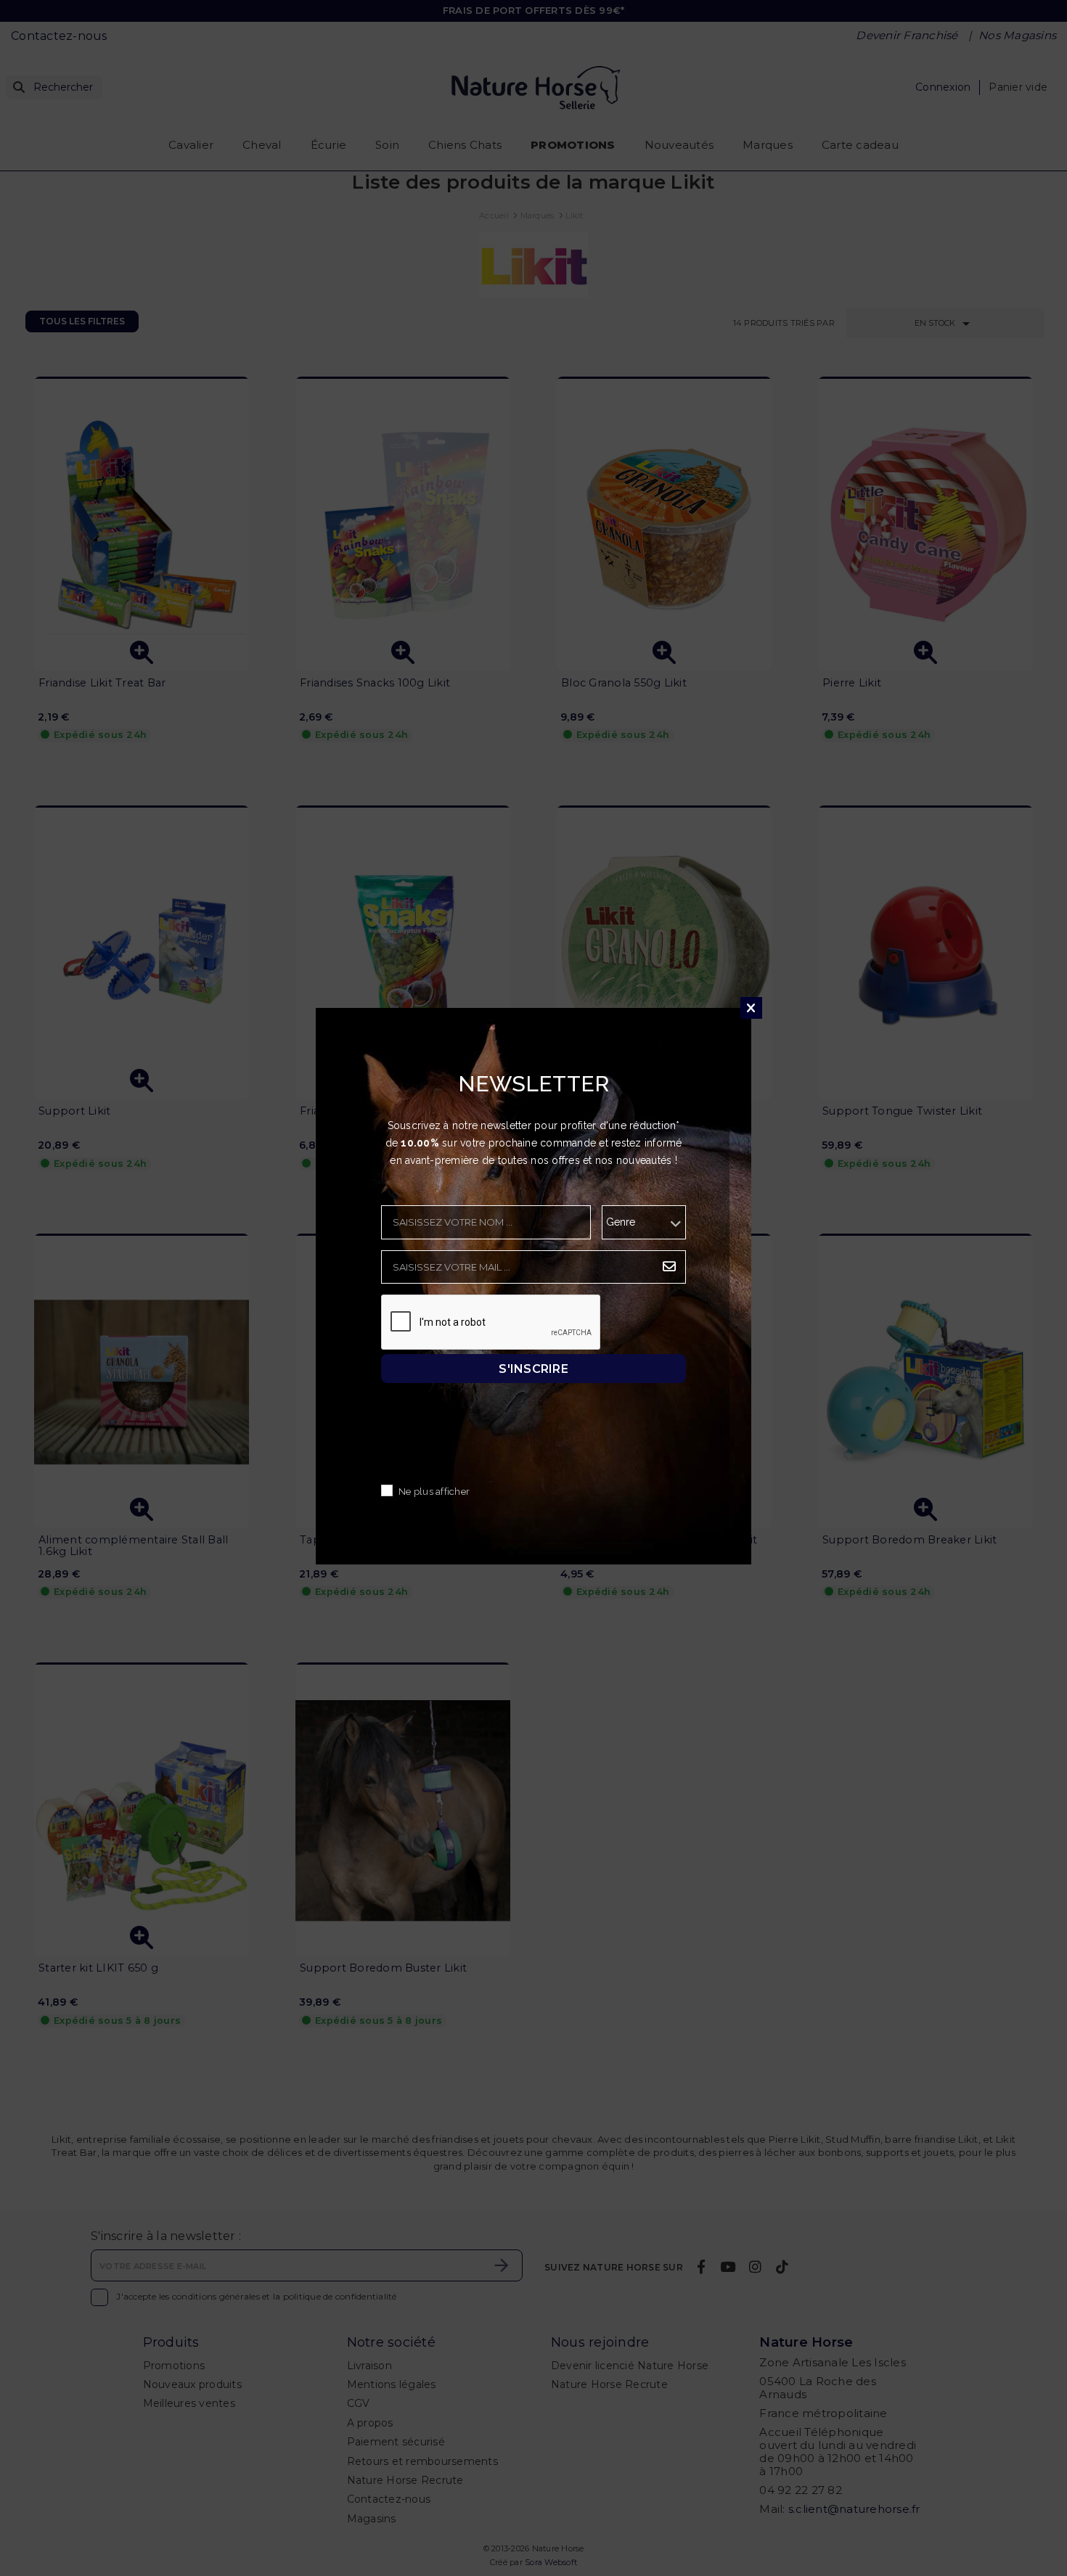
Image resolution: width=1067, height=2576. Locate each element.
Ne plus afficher (434, 1492)
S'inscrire (533, 1369)
